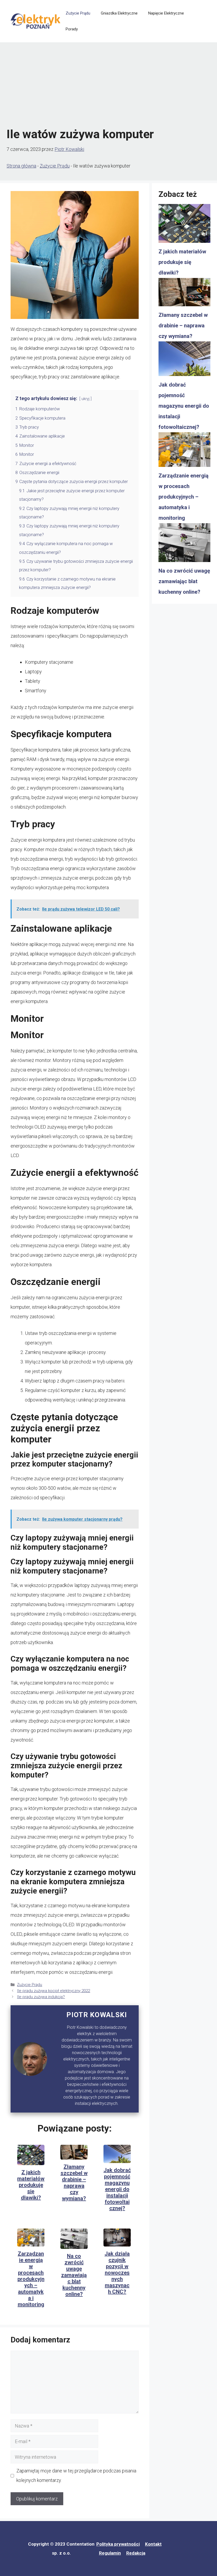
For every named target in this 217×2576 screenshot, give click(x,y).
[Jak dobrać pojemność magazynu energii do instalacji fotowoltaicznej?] (184, 360)
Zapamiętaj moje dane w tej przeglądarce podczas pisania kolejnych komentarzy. (76, 2475)
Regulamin (110, 2553)
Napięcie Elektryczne (166, 13)
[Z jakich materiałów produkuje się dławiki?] (184, 225)
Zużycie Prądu (78, 13)
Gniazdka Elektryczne (119, 13)
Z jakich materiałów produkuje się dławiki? (31, 2185)
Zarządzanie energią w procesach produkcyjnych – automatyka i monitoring (31, 2279)
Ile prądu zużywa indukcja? (41, 1997)
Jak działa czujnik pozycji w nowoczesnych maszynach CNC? (117, 2273)
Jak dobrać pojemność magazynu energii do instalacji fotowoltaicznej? (117, 2189)
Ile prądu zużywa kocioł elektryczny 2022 (53, 1991)
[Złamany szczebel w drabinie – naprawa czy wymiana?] (184, 294)
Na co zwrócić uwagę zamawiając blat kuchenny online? (74, 2275)
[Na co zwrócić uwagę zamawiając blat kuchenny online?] (184, 544)
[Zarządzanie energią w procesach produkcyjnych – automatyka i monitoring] (184, 451)
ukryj (85, 399)
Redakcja (136, 2553)
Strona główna (21, 166)
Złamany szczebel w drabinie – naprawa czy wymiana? (74, 2183)
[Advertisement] (108, 85)
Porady (72, 29)
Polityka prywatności (118, 2544)
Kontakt (153, 2544)
